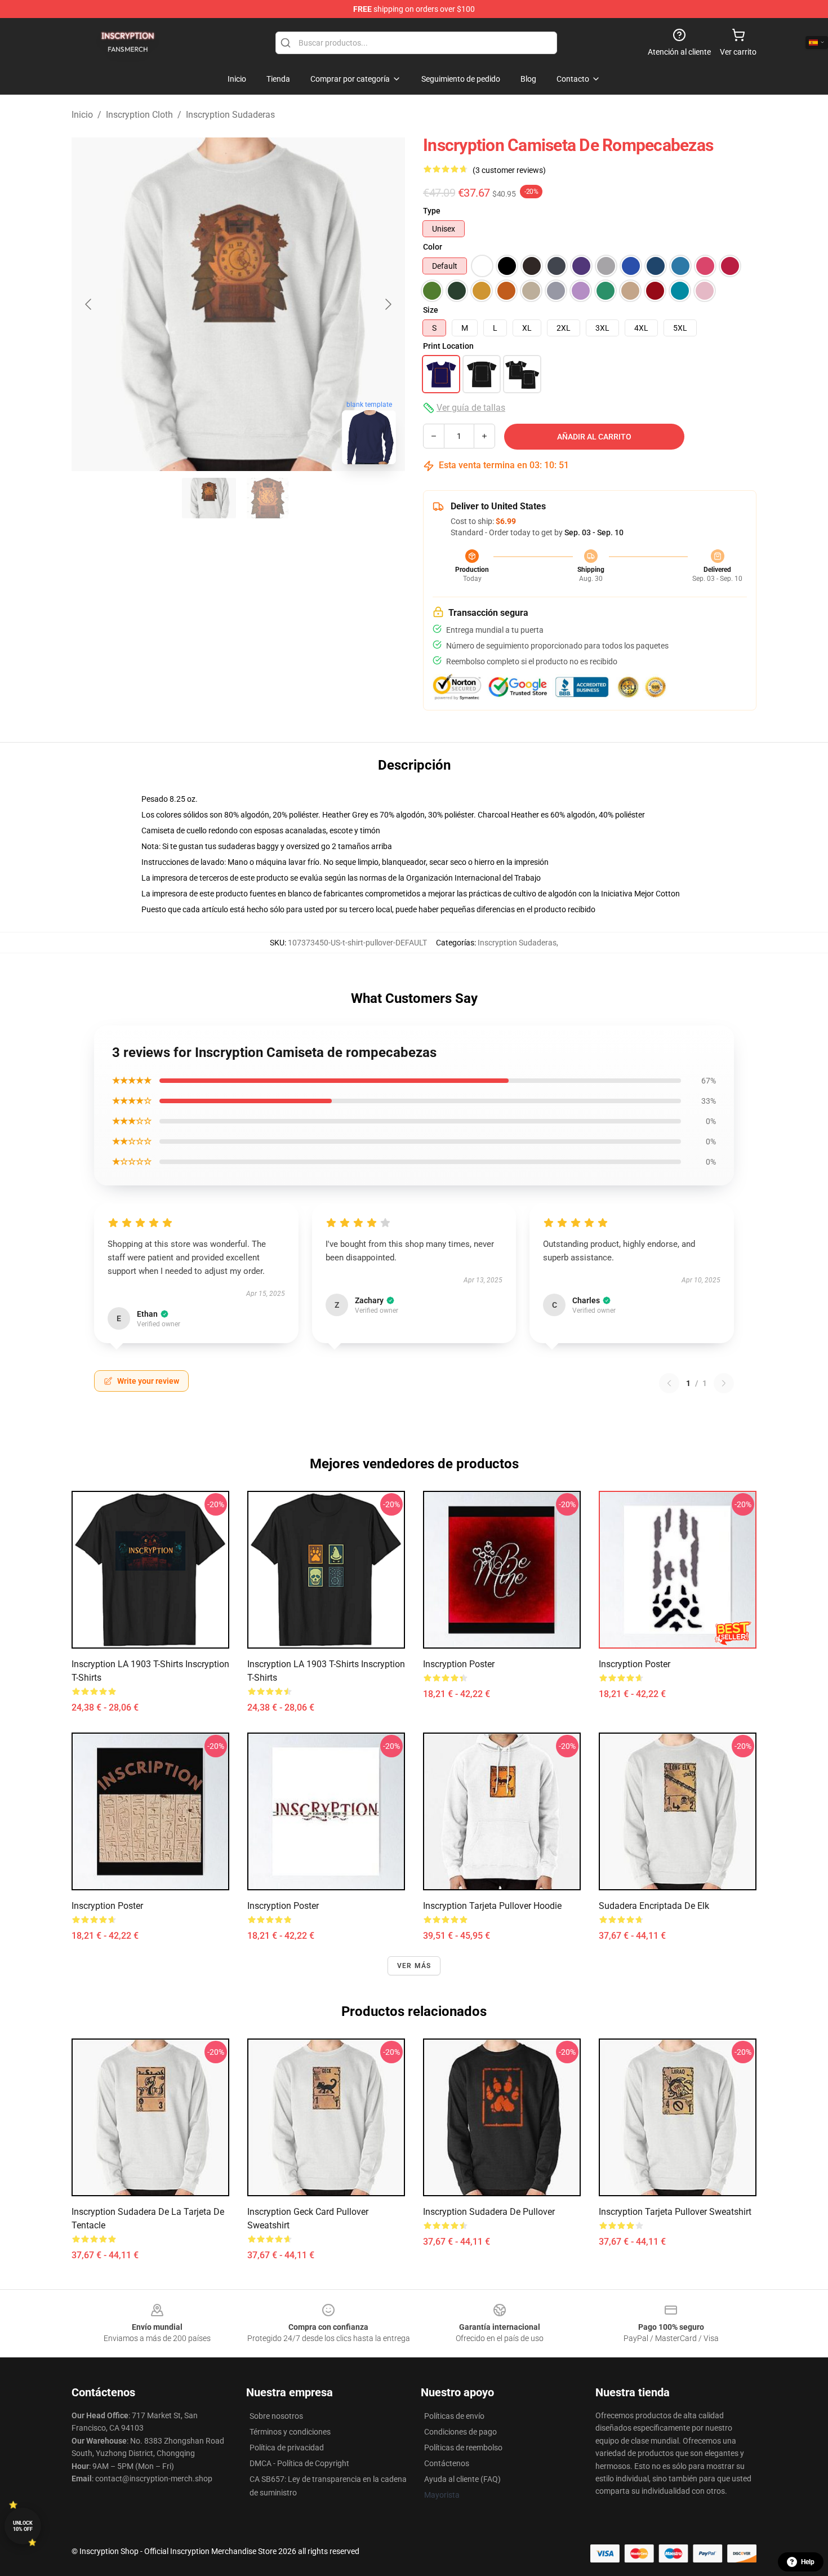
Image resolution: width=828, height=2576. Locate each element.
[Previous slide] (89, 304)
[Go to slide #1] (209, 498)
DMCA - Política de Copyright (299, 2463)
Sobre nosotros (276, 2416)
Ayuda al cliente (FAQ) (462, 2479)
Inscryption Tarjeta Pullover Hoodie (492, 1906)
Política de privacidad (287, 2448)
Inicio (82, 115)
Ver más (414, 1966)
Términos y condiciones (290, 2432)
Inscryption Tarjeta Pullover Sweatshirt (675, 2212)
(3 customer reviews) (509, 170)
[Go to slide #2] (268, 498)
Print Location (448, 346)
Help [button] (808, 2562)
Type (432, 211)
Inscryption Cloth (139, 115)
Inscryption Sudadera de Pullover (489, 2212)
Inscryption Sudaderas (230, 115)
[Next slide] (388, 304)
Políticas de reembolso (463, 2448)
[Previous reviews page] (669, 1383)
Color (433, 247)
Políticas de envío (454, 2416)
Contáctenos (447, 2463)
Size (431, 310)
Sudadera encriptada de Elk (654, 1906)
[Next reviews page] (724, 1383)
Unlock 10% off (23, 2526)
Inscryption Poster (459, 1664)
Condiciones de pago (460, 2432)
